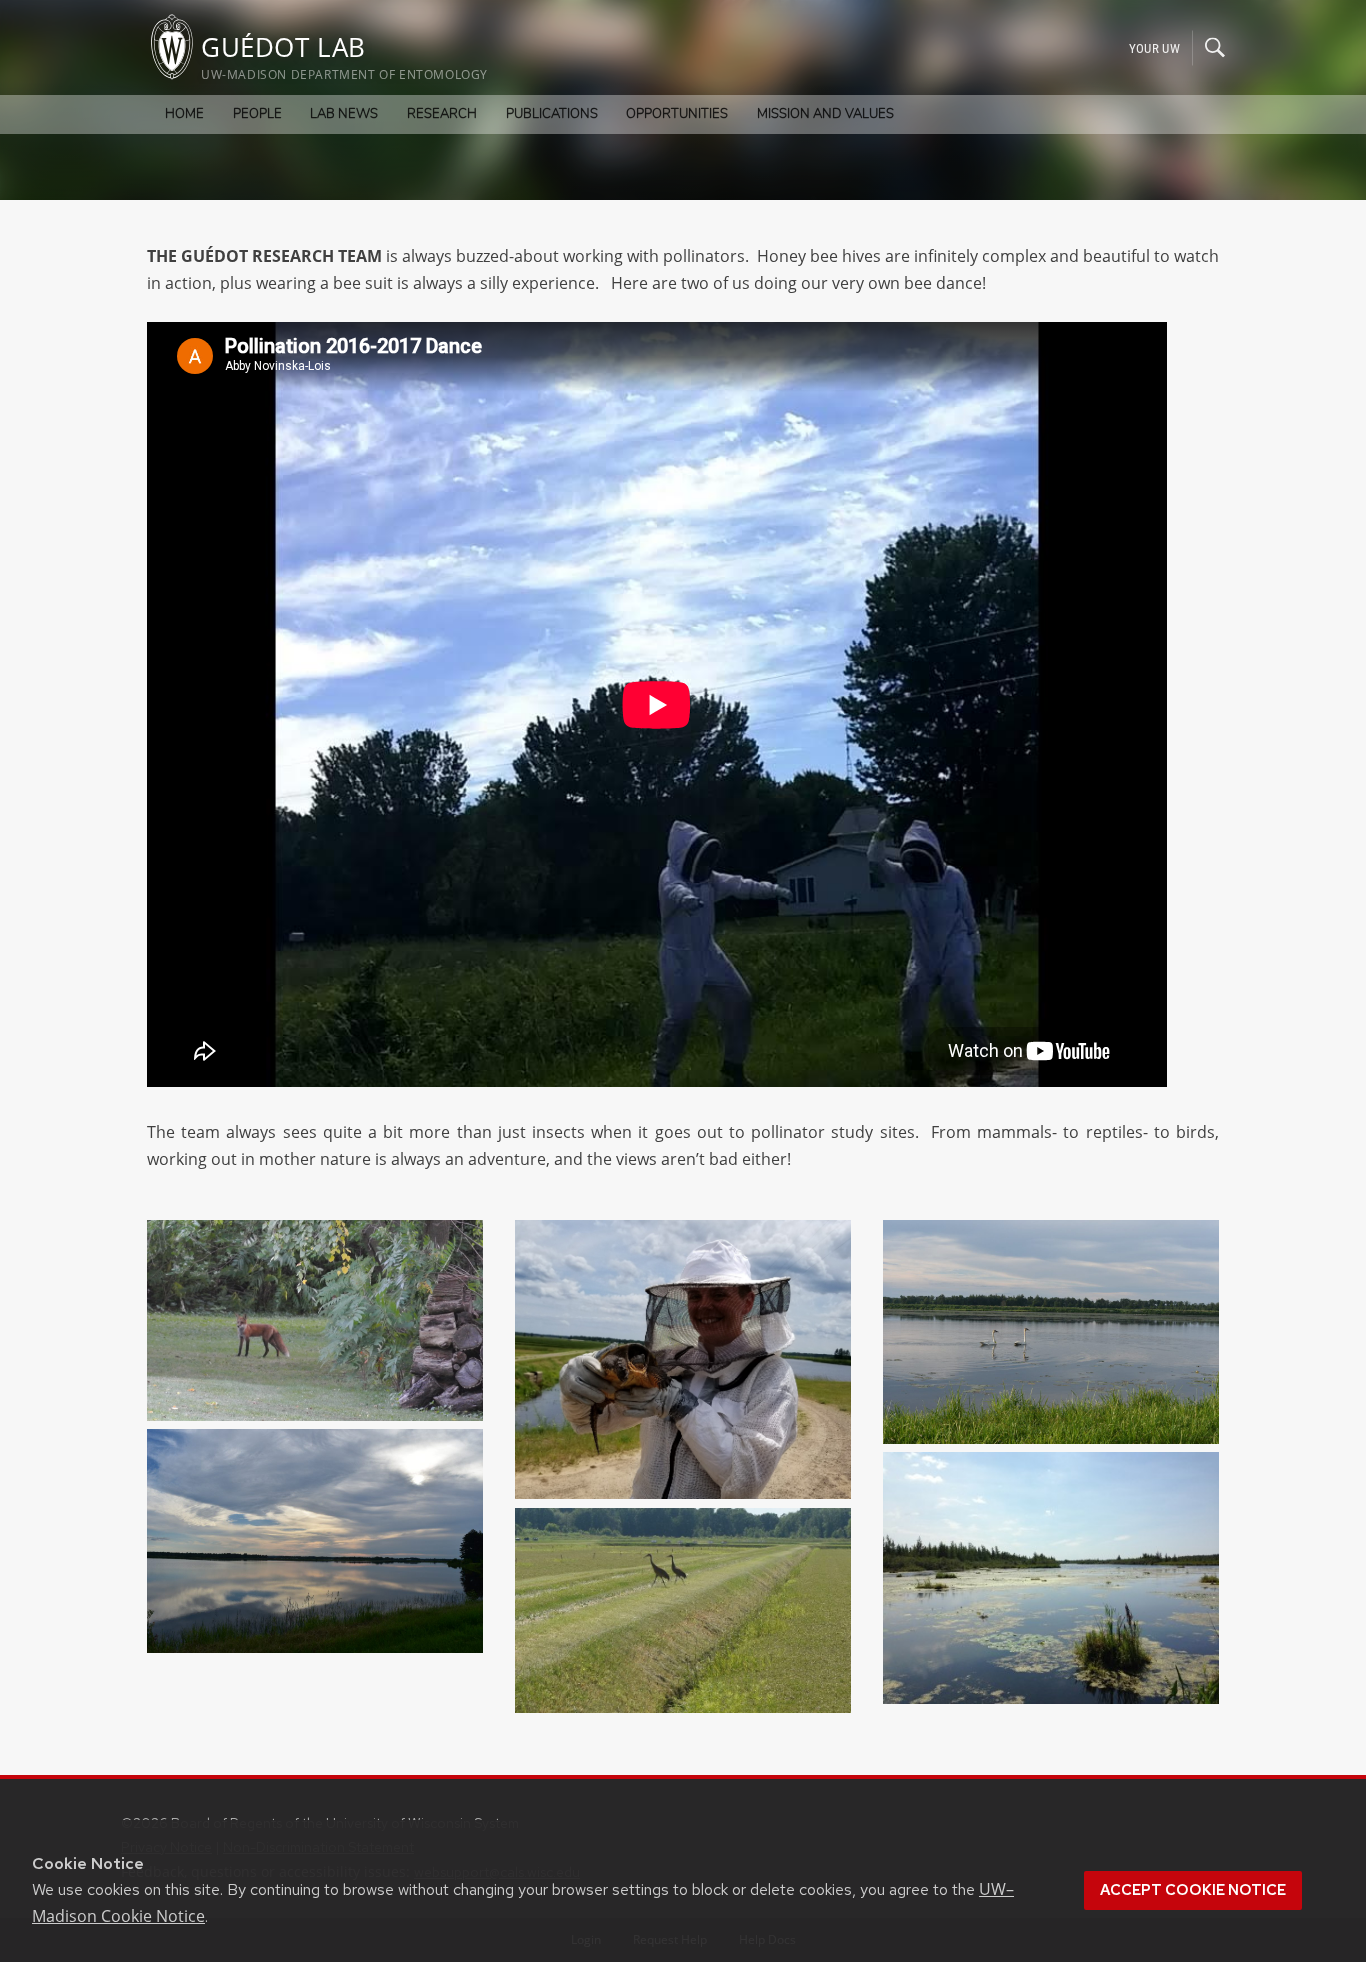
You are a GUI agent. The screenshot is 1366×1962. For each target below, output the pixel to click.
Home (184, 114)
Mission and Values (825, 114)
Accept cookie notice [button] (1193, 1890)
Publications (552, 114)
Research (442, 114)
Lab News (344, 114)
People (257, 114)
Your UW (1154, 47)
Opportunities (677, 114)
